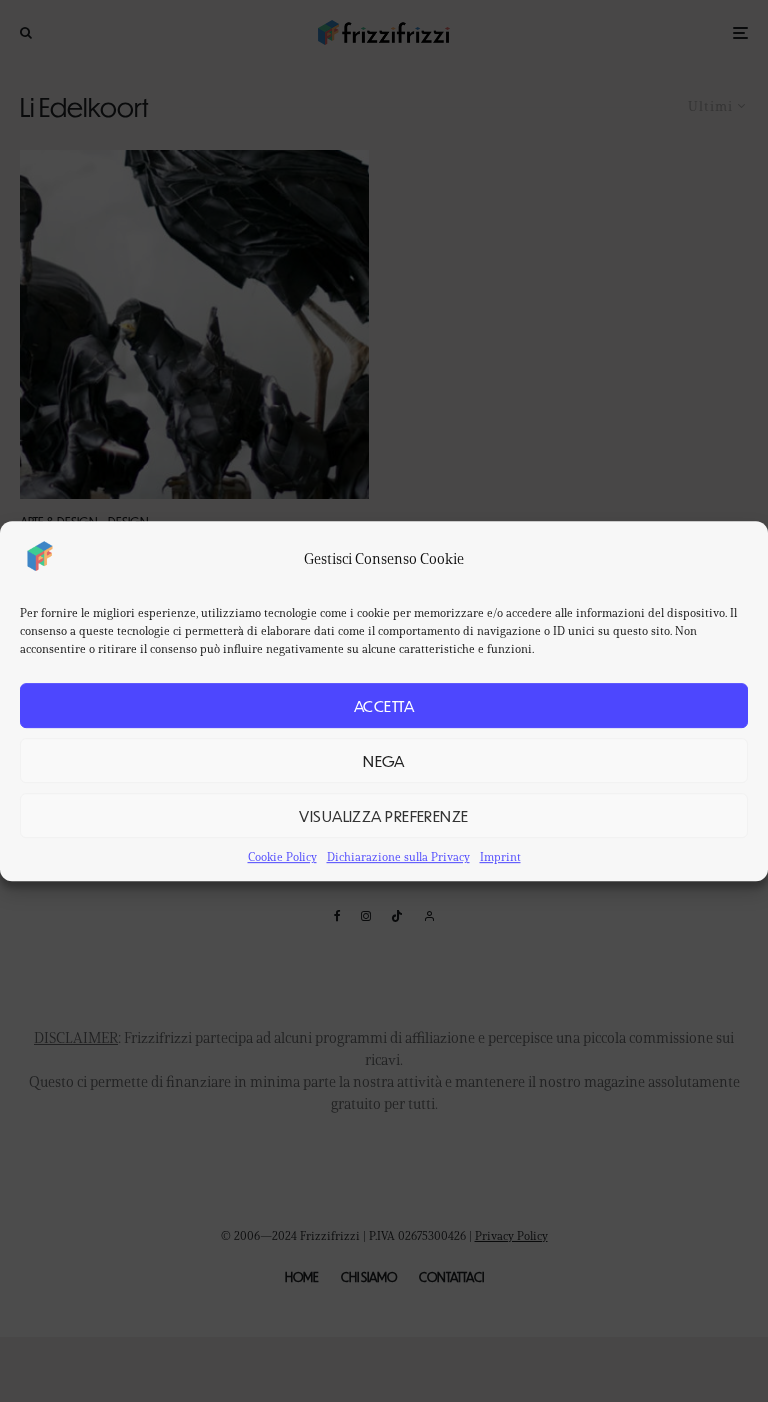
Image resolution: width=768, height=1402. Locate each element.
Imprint (500, 856)
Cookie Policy (282, 856)
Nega (384, 760)
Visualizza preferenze (383, 815)
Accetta (384, 705)
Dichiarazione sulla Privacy (398, 856)
